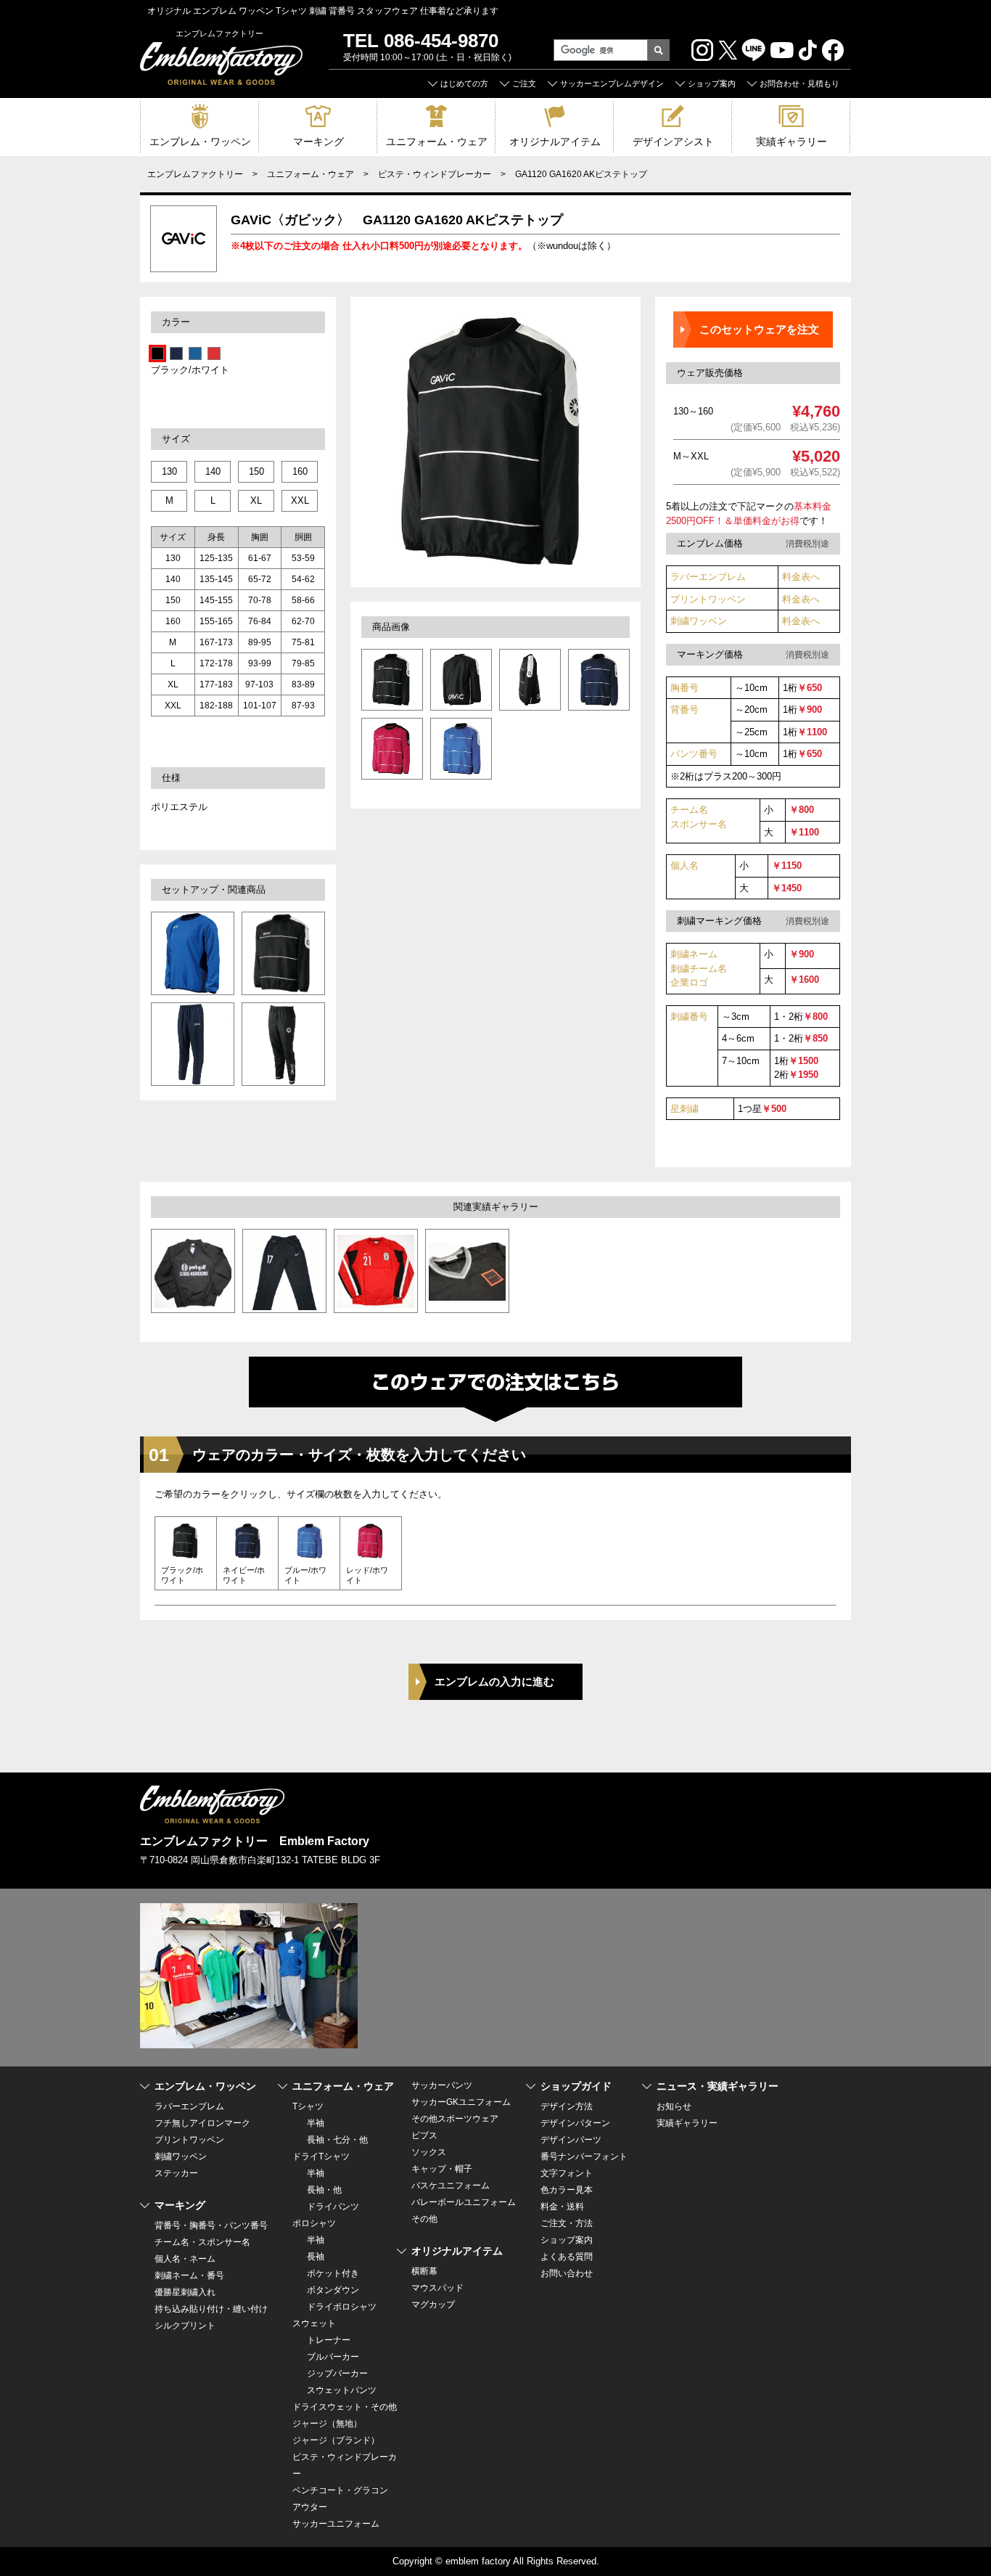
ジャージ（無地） (327, 2424)
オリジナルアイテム (555, 142)
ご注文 (524, 83)
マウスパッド (437, 2288)
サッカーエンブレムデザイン (612, 83)
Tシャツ (308, 2106)
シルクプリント (185, 2326)
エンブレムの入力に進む (494, 1681)
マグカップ (433, 2305)
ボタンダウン (333, 2290)
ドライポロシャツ (342, 2307)
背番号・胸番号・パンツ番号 (211, 2225)
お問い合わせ (567, 2273)
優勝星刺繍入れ (185, 2292)
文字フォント (567, 2173)
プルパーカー (333, 2357)
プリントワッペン (708, 599)
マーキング (318, 142)
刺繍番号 (689, 1017)
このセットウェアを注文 (759, 329)
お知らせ (674, 2106)
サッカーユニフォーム (336, 2524)
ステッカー (176, 2173)
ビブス (424, 2135)
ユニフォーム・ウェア (437, 142)
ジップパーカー (337, 2373)
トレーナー (329, 2340)
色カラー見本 (567, 2190)
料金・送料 (562, 2207)
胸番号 (684, 688)
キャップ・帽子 (442, 2169)
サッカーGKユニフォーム (461, 2102)
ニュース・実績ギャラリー (717, 2086)
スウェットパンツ (342, 2390)
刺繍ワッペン (699, 621)
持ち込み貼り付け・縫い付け (211, 2309)
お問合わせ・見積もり (799, 83)
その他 (424, 2219)
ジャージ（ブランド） (336, 2440)
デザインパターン (575, 2123)
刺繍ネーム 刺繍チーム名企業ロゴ (699, 968)
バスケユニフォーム (451, 2185)
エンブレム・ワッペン (200, 142)
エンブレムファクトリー (195, 174)
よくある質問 (567, 2257)
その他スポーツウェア (455, 2119)
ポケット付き (333, 2273)
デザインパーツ (571, 2140)
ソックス (429, 2152)
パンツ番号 (694, 754)
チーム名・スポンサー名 (202, 2242)
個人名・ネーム (185, 2259)
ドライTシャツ (321, 2156)
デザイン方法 (567, 2106)
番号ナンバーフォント (584, 2156)
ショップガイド (576, 2086)
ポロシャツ (314, 2223)
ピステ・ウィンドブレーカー (435, 174)
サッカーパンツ (442, 2085)
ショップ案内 (712, 83)
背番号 (684, 710)
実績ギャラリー (791, 142)
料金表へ (801, 577)
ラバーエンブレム (708, 577)
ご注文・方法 (567, 2223)
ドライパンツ (333, 2207)
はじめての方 (464, 83)
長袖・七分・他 (337, 2140)
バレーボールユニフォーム (464, 2202)
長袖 (316, 2257)
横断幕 (424, 2271)
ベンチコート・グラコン (340, 2490)
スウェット (314, 2323)
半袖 (316, 2123)
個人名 (684, 866)
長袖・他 (324, 2190)
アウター (310, 2507)
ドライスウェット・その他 (345, 2407)
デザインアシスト (673, 142)
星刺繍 (684, 1109)
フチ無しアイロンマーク (202, 2123)
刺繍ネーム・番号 (189, 2276)
